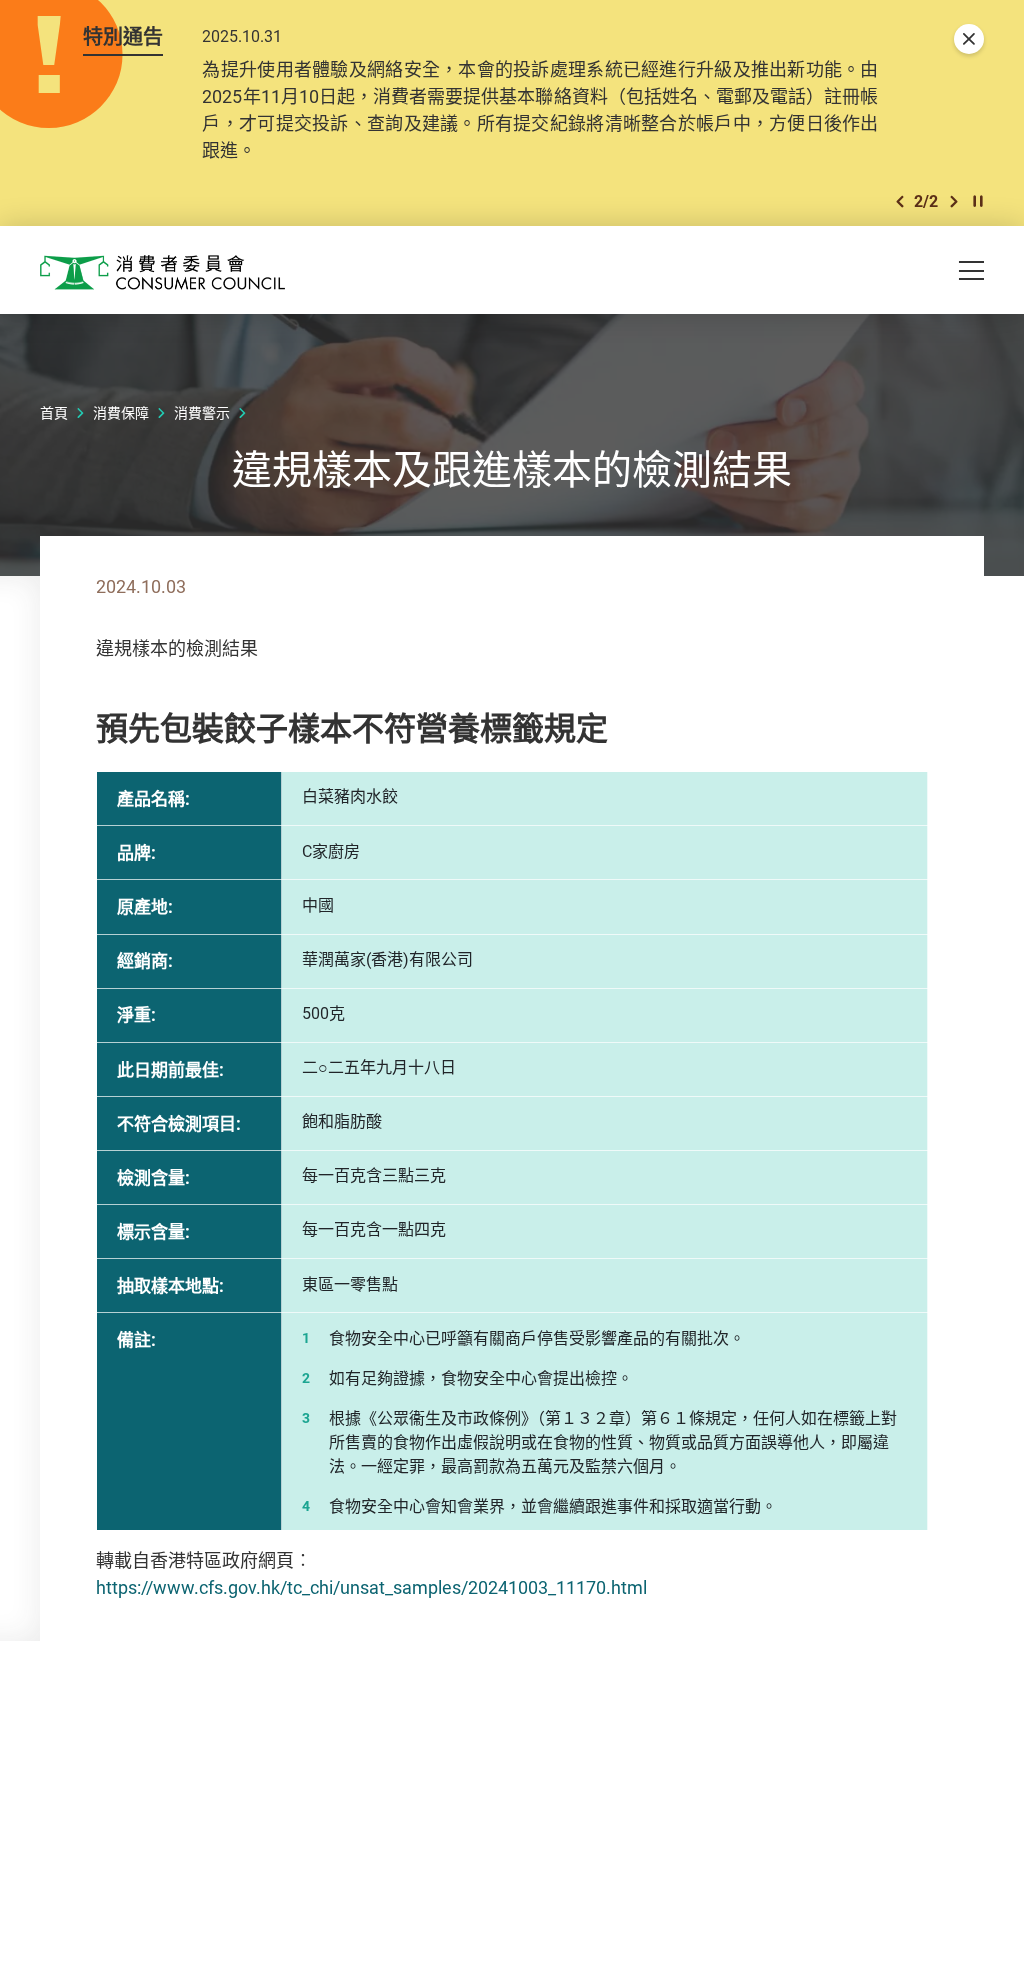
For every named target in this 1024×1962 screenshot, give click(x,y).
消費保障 (121, 412)
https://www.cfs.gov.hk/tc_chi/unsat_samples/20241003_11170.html (373, 1587)
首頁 (54, 412)
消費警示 (202, 412)
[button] (900, 201)
